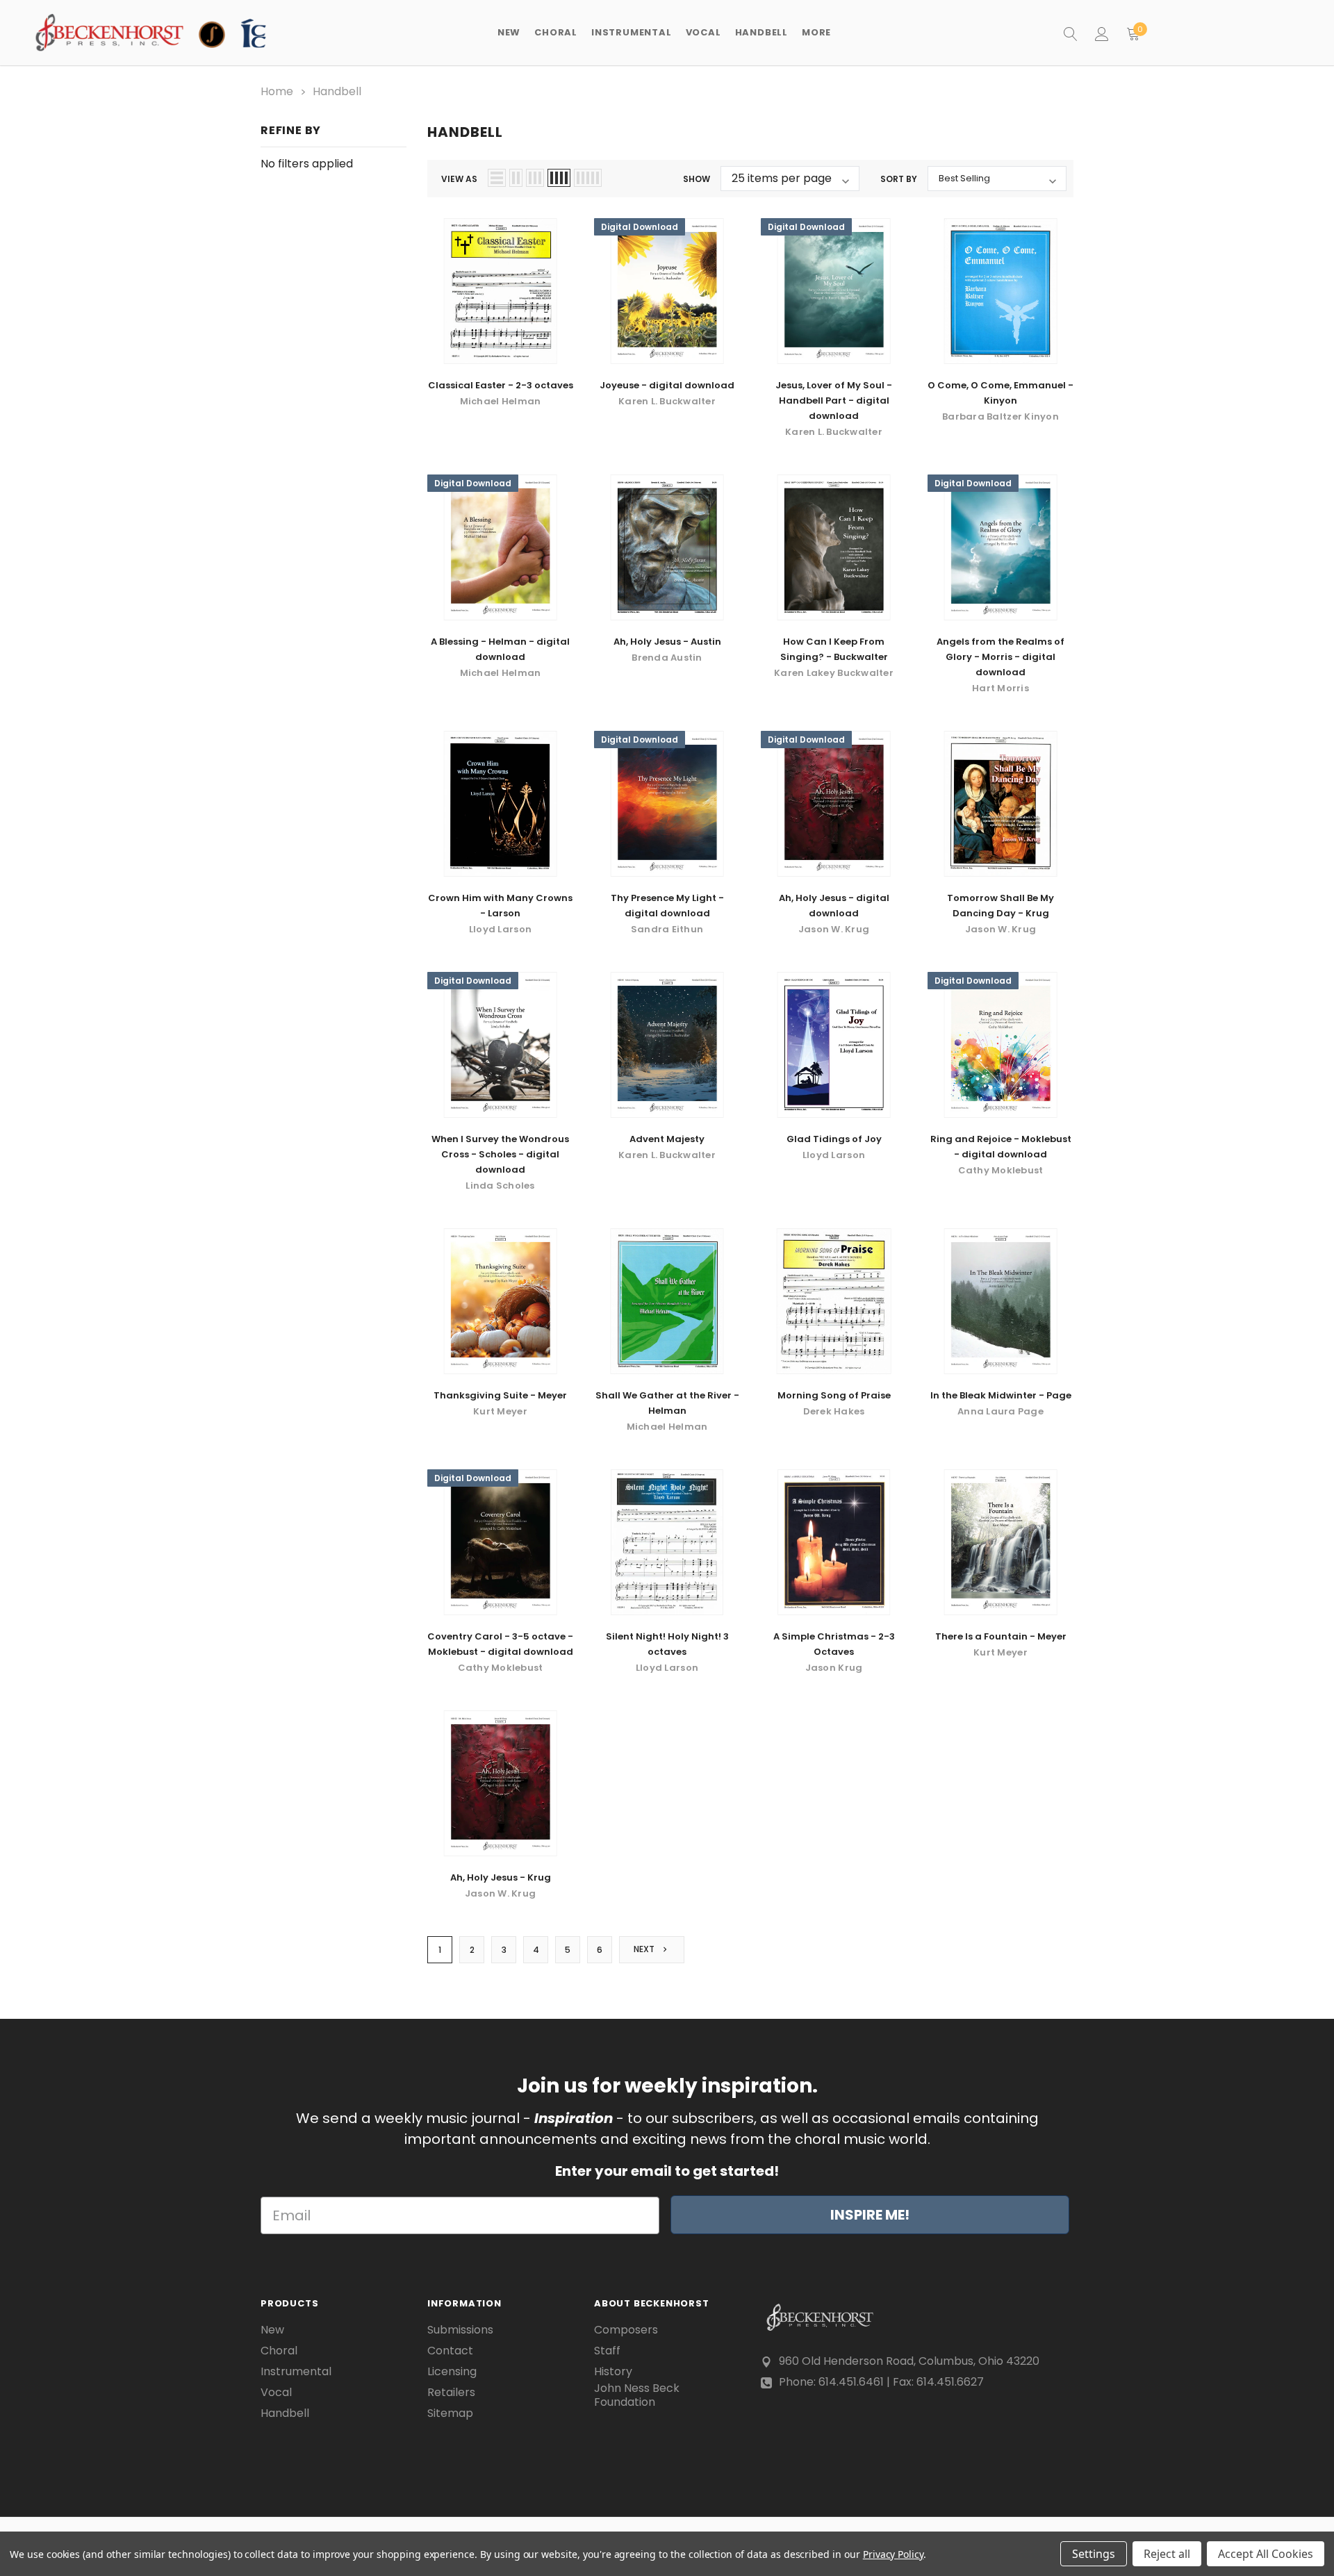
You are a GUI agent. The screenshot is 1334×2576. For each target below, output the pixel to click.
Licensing (452, 2372)
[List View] (497, 178)
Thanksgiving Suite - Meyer (500, 1395)
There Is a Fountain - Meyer (1001, 1636)
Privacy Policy (893, 2554)
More (816, 32)
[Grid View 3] (535, 178)
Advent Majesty (667, 1139)
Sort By (899, 179)
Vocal (276, 2393)
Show (697, 179)
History (613, 2372)
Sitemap (450, 2413)
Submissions (460, 2330)
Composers (626, 2330)
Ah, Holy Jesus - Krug (501, 1877)
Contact (450, 2351)
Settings (1094, 2554)
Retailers (451, 2393)
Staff (607, 2351)
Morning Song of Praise (834, 1395)
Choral (279, 2351)
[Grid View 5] (588, 178)
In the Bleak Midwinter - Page (1001, 1395)
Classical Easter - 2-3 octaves (501, 385)
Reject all (1167, 2554)
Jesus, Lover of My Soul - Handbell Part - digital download (834, 401)
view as (459, 179)
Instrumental (296, 2372)
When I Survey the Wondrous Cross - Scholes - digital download (500, 1154)
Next (645, 1949)
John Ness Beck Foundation (637, 2395)
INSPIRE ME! (870, 2215)
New (509, 32)
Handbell (285, 2413)
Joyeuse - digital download (667, 385)
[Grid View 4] (559, 178)
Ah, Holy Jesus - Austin (667, 642)
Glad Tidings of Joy (834, 1139)
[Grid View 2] (516, 178)
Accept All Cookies (1266, 2554)
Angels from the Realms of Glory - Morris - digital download (1000, 657)
